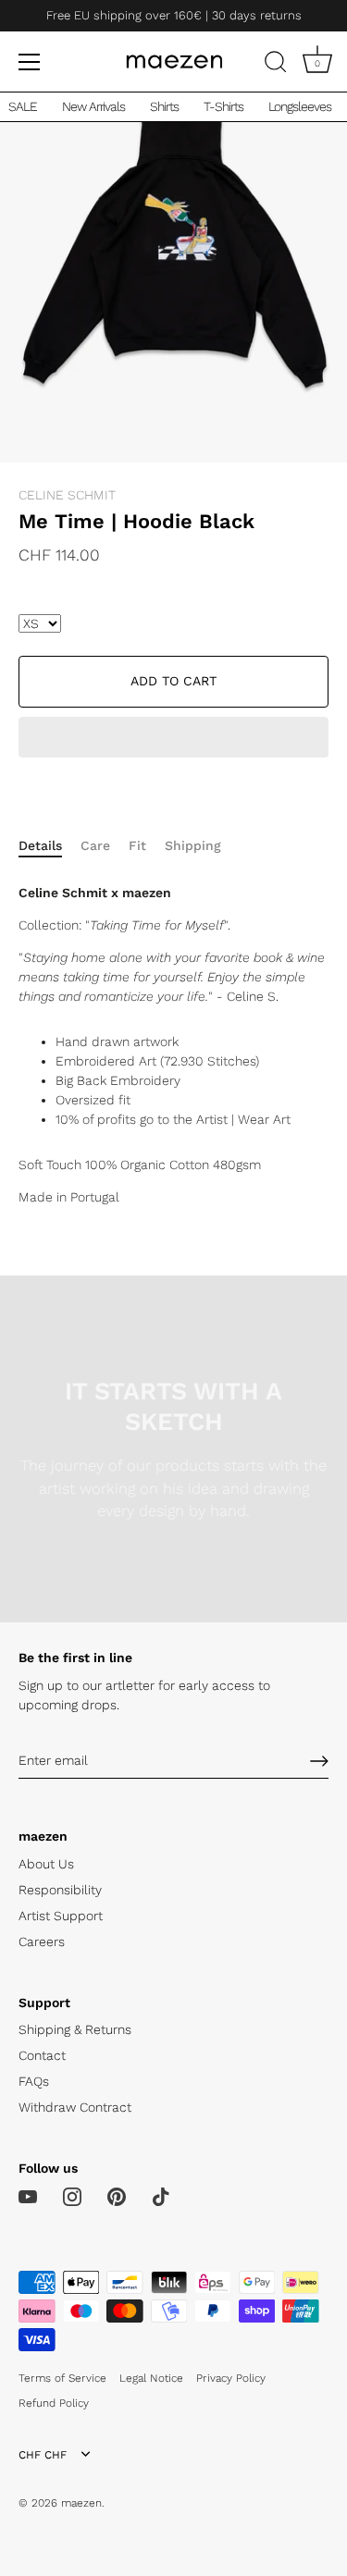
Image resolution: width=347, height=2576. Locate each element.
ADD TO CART (173, 681)
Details (40, 845)
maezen (81, 2503)
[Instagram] (72, 2196)
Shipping (193, 845)
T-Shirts (223, 106)
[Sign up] (319, 1761)
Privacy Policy (231, 2378)
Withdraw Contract (75, 2107)
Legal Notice (151, 2378)
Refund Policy (54, 2403)
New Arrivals (93, 106)
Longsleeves (300, 106)
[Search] (276, 65)
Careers (42, 1941)
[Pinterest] (117, 2196)
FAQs (34, 2081)
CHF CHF (43, 2455)
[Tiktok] (161, 2196)
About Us (46, 1864)
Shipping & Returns (75, 2029)
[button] (173, 739)
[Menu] (30, 62)
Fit (137, 845)
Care (95, 845)
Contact (42, 2055)
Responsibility (60, 1890)
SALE (23, 106)
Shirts (164, 106)
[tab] (50, 846)
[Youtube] (28, 2196)
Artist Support (61, 1916)
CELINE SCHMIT (67, 495)
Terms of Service (62, 2378)
